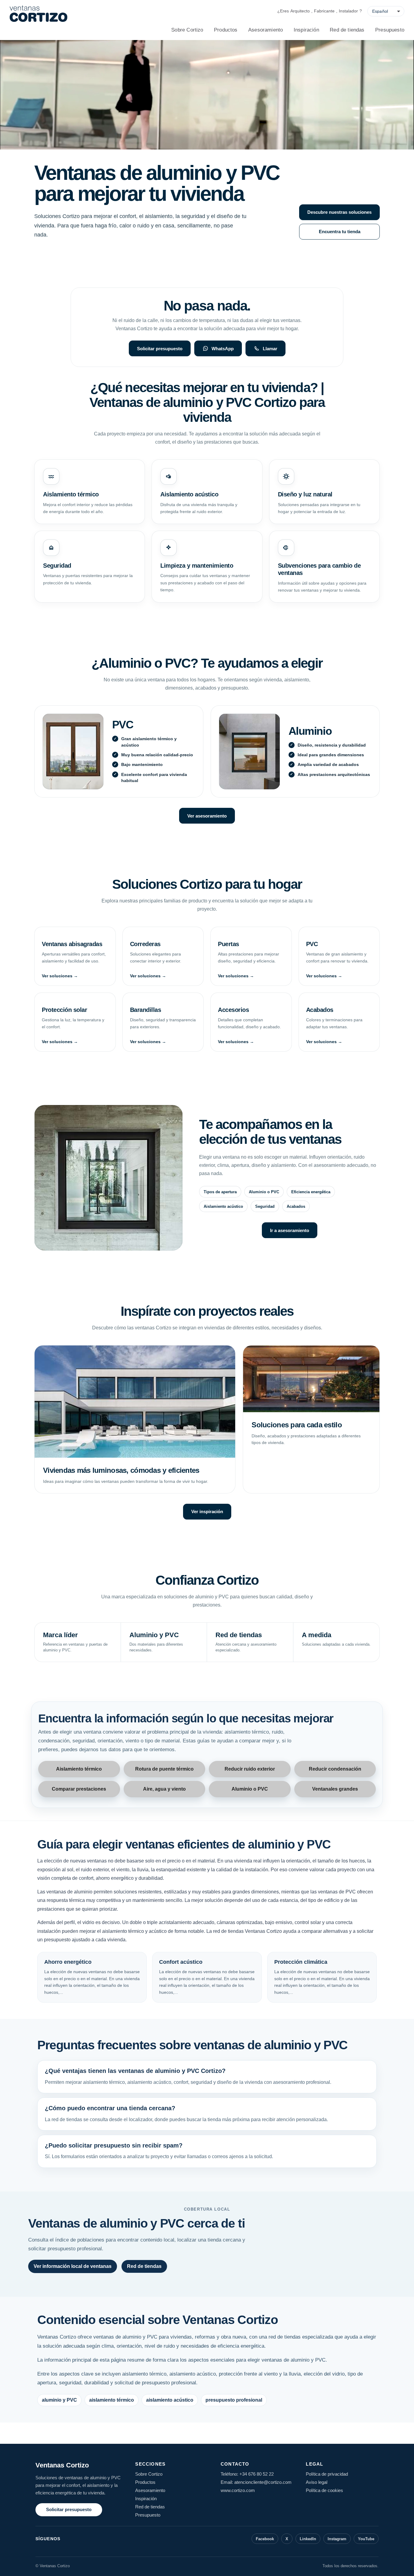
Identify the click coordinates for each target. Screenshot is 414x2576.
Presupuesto (390, 30)
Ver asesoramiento (207, 816)
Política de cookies (324, 2490)
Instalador (348, 11)
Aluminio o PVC (250, 1789)
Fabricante (324, 11)
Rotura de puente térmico (164, 1769)
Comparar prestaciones (79, 1789)
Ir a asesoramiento (290, 1230)
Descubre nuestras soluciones (339, 212)
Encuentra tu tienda (340, 232)
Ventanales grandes (335, 1789)
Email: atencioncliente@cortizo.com (256, 2482)
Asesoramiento (265, 30)
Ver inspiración (207, 1511)
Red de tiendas (347, 30)
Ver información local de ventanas (73, 2266)
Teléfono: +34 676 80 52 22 (247, 2474)
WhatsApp (223, 349)
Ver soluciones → (60, 976)
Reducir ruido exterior (250, 1769)
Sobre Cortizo (187, 30)
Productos (226, 30)
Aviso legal (317, 2482)
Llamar (270, 349)
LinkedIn (308, 2539)
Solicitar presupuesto (160, 349)
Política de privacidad (327, 2474)
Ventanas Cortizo (62, 2465)
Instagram (337, 2539)
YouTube (366, 2539)
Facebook (265, 2539)
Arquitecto (300, 11)
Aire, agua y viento (164, 1789)
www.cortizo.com (238, 2490)
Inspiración (306, 30)
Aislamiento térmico (79, 1769)
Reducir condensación (335, 1769)
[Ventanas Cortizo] (38, 14)
